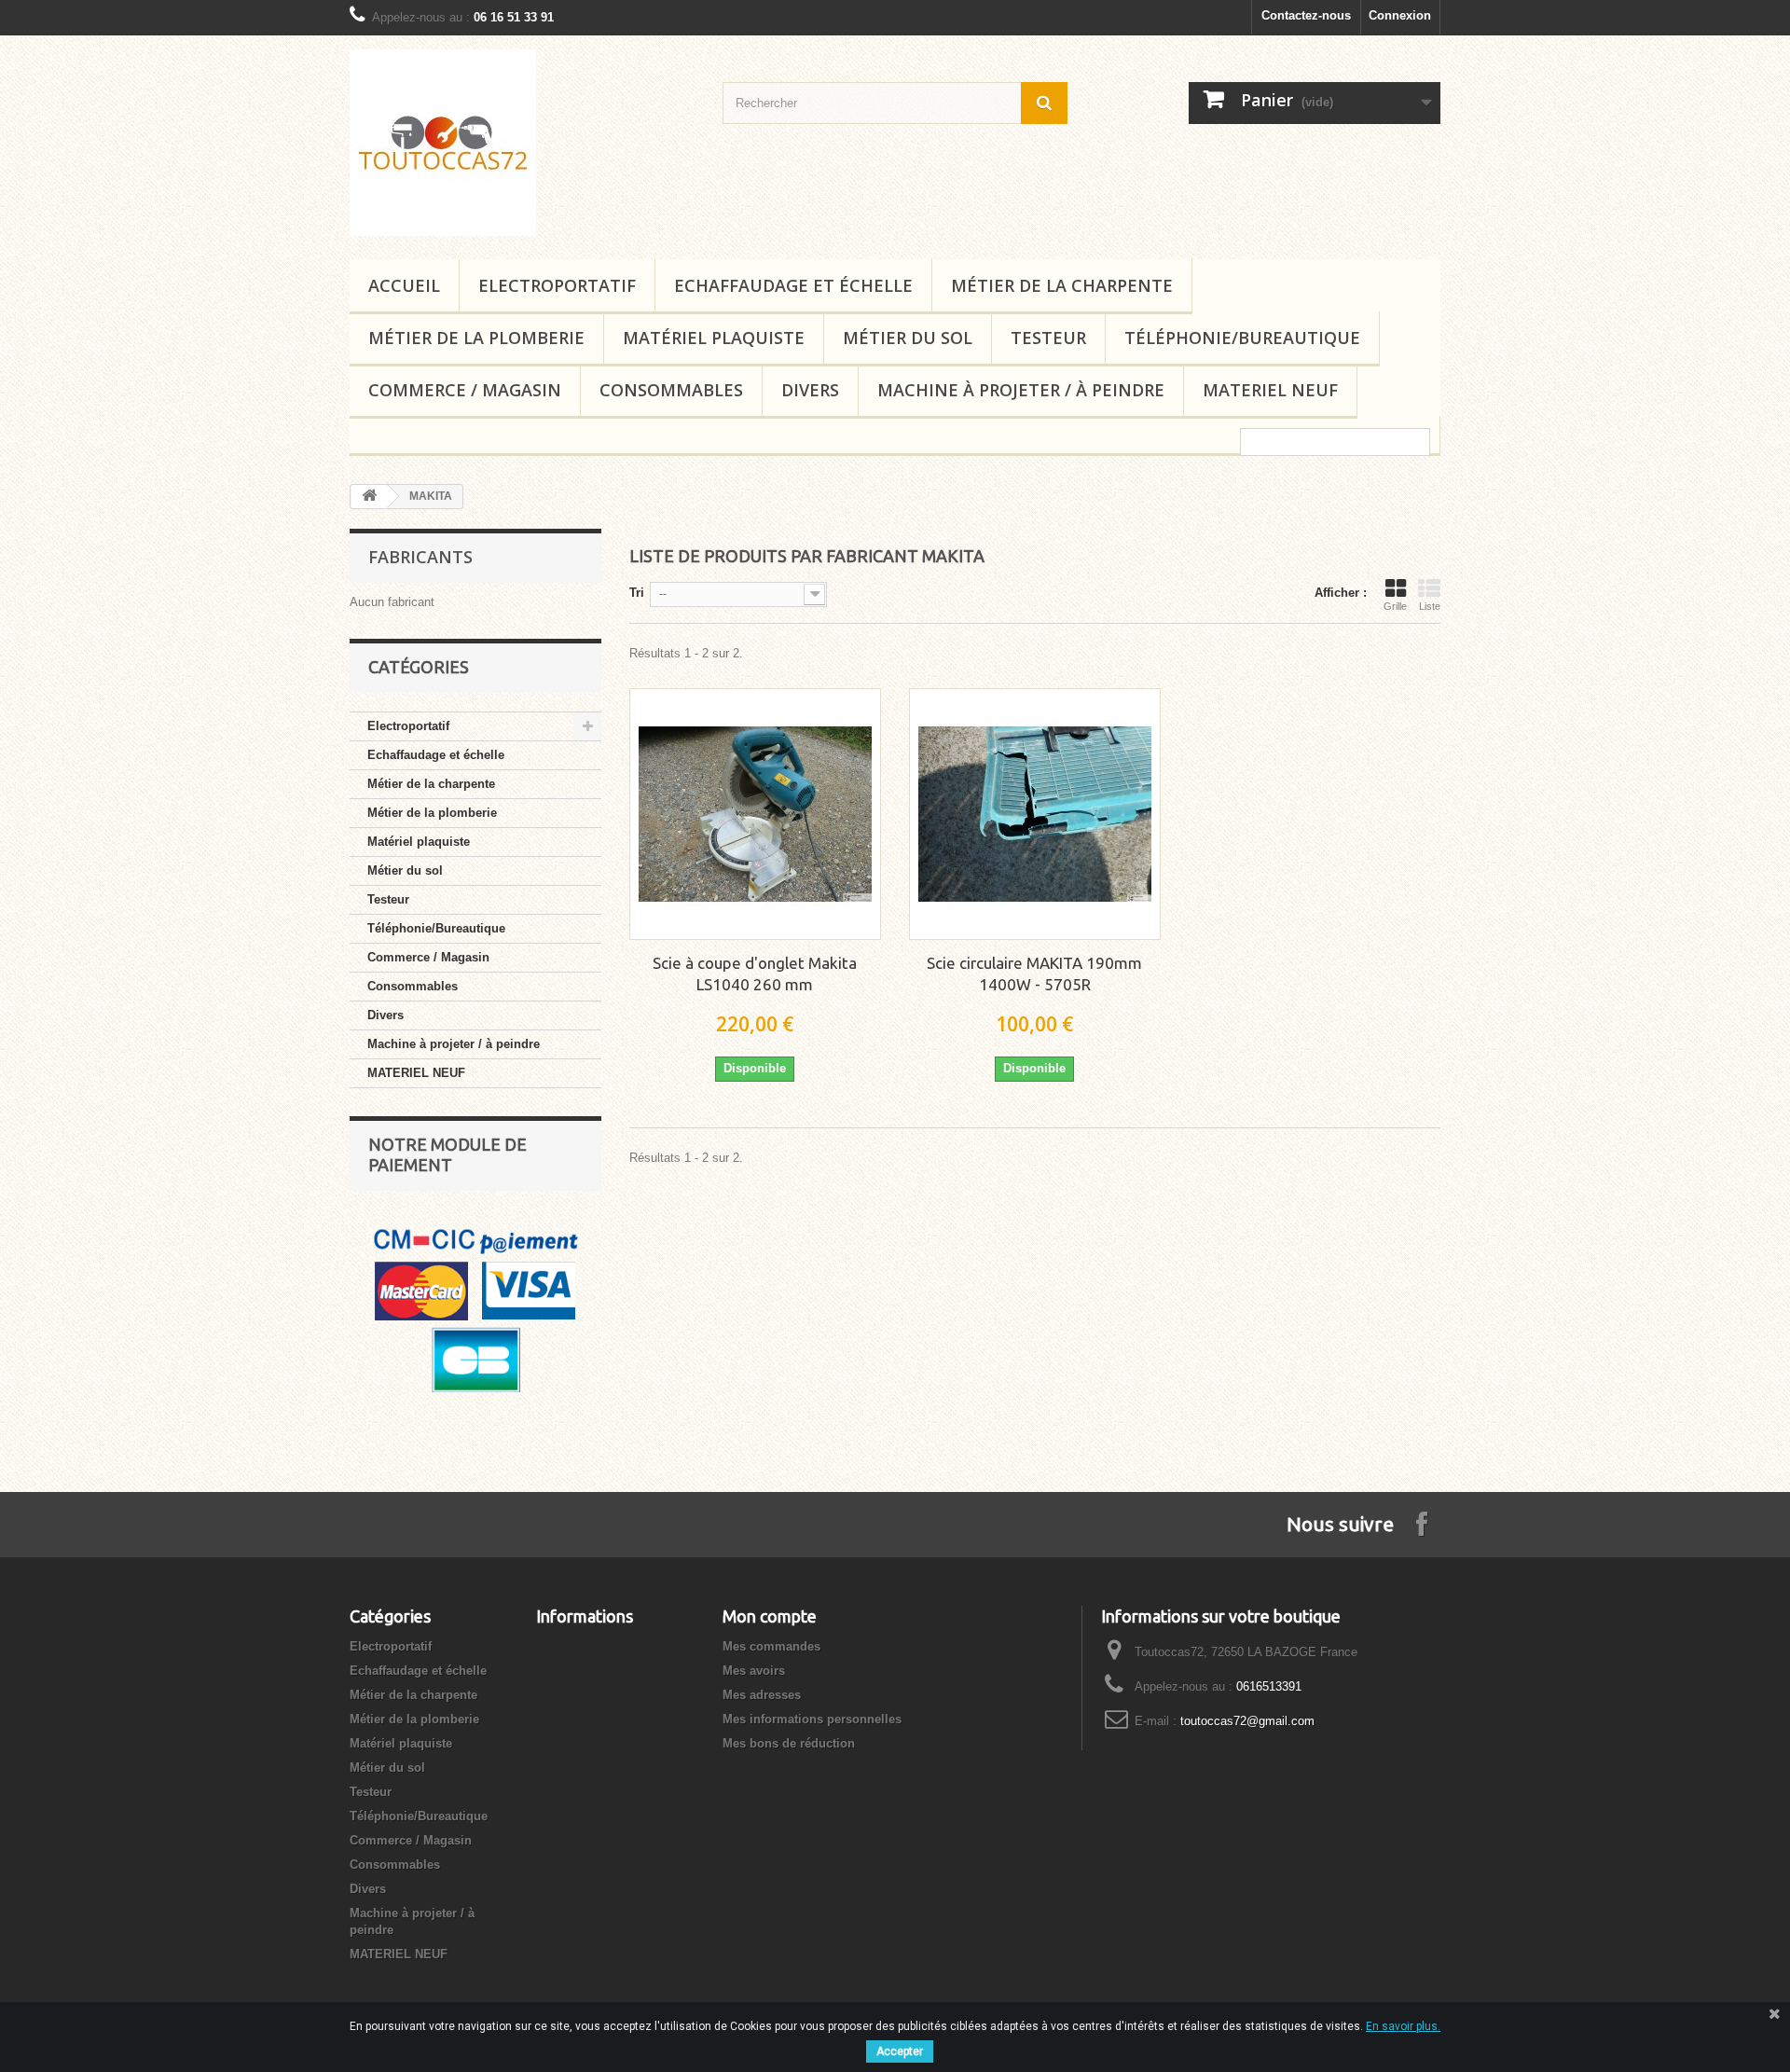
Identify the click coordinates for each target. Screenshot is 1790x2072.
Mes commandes (771, 1646)
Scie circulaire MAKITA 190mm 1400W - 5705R (1034, 974)
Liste (1430, 606)
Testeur (1048, 338)
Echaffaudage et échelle (793, 285)
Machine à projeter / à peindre (1021, 390)
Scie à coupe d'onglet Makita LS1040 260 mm (755, 974)
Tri (637, 593)
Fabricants (420, 557)
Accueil (404, 285)
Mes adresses (762, 1695)
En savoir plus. (1403, 2026)
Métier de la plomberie (476, 338)
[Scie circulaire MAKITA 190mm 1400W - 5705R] (1035, 814)
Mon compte (770, 1616)
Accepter (900, 2051)
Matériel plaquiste (714, 338)
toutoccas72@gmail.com (1247, 1721)
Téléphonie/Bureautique (1242, 338)
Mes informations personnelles (812, 1719)
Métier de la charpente (1062, 285)
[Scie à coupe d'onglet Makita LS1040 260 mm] (755, 814)
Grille (1395, 606)
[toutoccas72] (522, 143)
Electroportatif (557, 285)
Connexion (1400, 15)
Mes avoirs (754, 1671)
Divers (810, 390)
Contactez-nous (1306, 15)
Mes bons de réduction (789, 1743)
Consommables (671, 390)
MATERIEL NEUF (1270, 390)
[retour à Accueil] (369, 497)
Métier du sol (908, 338)
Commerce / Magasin (465, 390)
